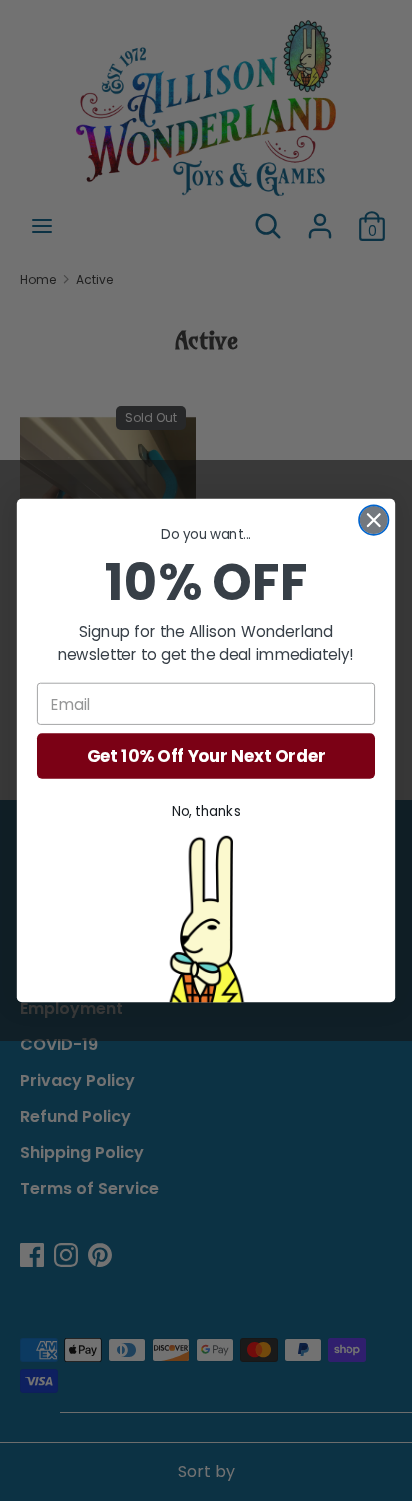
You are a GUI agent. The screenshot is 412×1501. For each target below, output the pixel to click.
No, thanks (206, 810)
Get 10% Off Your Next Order (206, 756)
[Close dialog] (373, 520)
